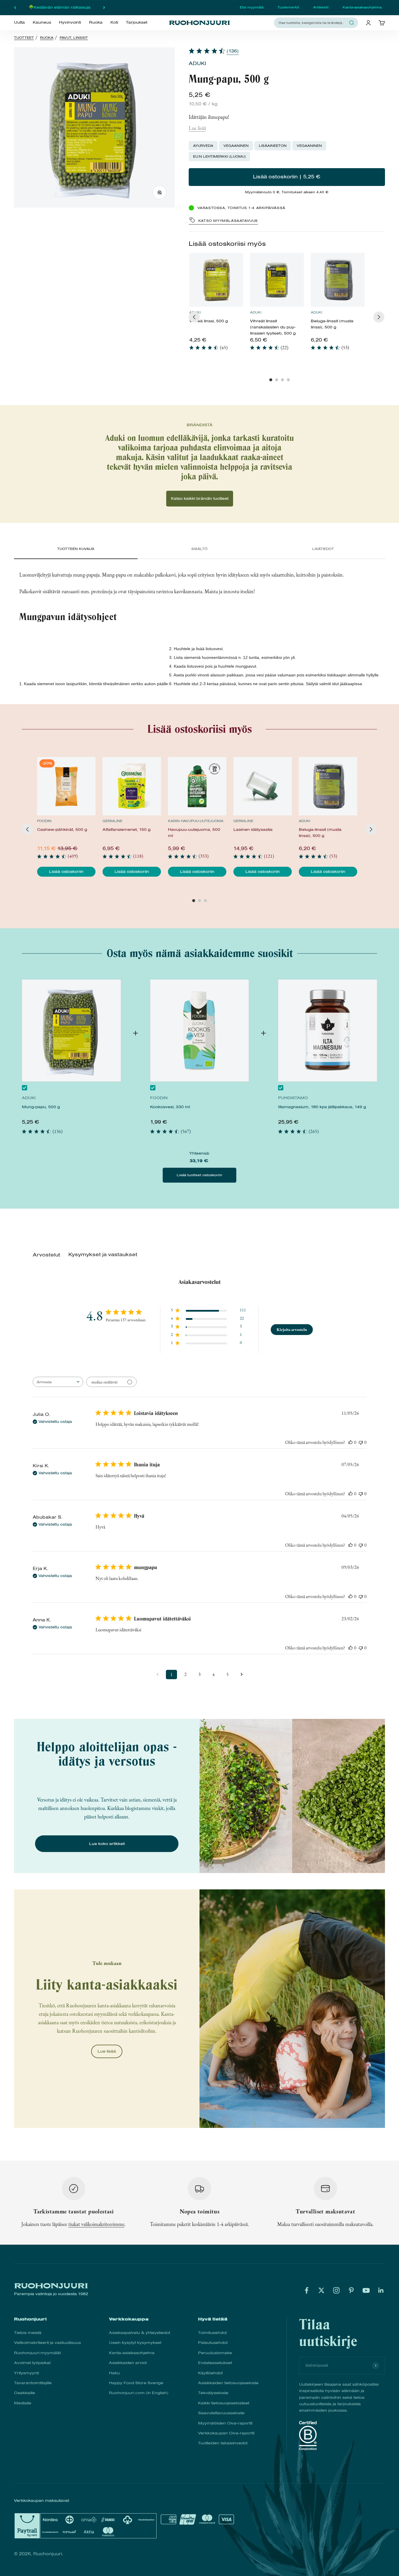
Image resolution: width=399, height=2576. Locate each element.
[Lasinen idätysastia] (263, 786)
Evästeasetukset (215, 2363)
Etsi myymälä (252, 7)
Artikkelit (321, 7)
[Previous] (194, 317)
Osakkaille (25, 2393)
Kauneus (42, 22)
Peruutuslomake (215, 2353)
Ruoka (96, 22)
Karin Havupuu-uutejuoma (196, 821)
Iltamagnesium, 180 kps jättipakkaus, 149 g (322, 1107)
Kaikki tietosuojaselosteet (224, 2403)
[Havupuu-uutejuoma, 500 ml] (197, 786)
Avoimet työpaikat (32, 2363)
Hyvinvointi (70, 22)
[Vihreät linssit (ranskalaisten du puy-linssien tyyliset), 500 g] (277, 280)
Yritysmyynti (26, 2373)
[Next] (379, 317)
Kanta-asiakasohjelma (362, 7)
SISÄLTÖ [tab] (199, 549)
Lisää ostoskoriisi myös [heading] (227, 244)
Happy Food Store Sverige (136, 2383)
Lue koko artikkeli (107, 1844)
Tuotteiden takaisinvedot (223, 2443)
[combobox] (313, 23)
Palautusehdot (213, 2343)
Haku (114, 2373)
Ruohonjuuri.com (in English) (139, 2393)
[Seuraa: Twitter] (321, 2290)
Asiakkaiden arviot (128, 2363)
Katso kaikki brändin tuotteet (200, 498)
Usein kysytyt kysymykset (135, 2343)
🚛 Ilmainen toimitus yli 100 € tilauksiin (60, 7)
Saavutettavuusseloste (221, 2413)
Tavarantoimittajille (33, 2383)
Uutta (19, 22)
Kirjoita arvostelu (292, 1329)
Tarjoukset (137, 22)
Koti (114, 22)
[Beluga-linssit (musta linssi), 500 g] (338, 280)
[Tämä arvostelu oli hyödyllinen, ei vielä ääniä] (351, 1442)
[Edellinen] (15, 8)
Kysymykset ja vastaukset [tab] (103, 1255)
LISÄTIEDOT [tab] (323, 549)
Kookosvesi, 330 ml (170, 1107)
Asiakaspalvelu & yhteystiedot (139, 2333)
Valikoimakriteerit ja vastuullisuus (47, 2343)
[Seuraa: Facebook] (307, 2290)
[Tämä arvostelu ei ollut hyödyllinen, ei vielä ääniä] (361, 1442)
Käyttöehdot (210, 2373)
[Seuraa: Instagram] (336, 2290)
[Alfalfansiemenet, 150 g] (132, 786)
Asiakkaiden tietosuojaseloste (228, 2383)
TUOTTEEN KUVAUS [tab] (76, 549)
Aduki (197, 63)
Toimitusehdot (212, 2333)
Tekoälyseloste (213, 2393)
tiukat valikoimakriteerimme (96, 2224)
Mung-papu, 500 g (41, 1107)
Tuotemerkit (288, 7)
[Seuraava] (104, 8)
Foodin (44, 821)
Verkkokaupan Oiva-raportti (226, 2433)
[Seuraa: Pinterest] (351, 2290)
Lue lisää (197, 128)
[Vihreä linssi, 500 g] (216, 280)
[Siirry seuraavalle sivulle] (242, 1675)
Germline (112, 821)
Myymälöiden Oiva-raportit (225, 2423)
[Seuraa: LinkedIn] (381, 2290)
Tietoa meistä (28, 2333)
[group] (216, 305)
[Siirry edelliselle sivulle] (157, 1675)
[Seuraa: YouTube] (366, 2290)
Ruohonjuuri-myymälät (37, 2353)
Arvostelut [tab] (46, 1255)
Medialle (23, 2403)
